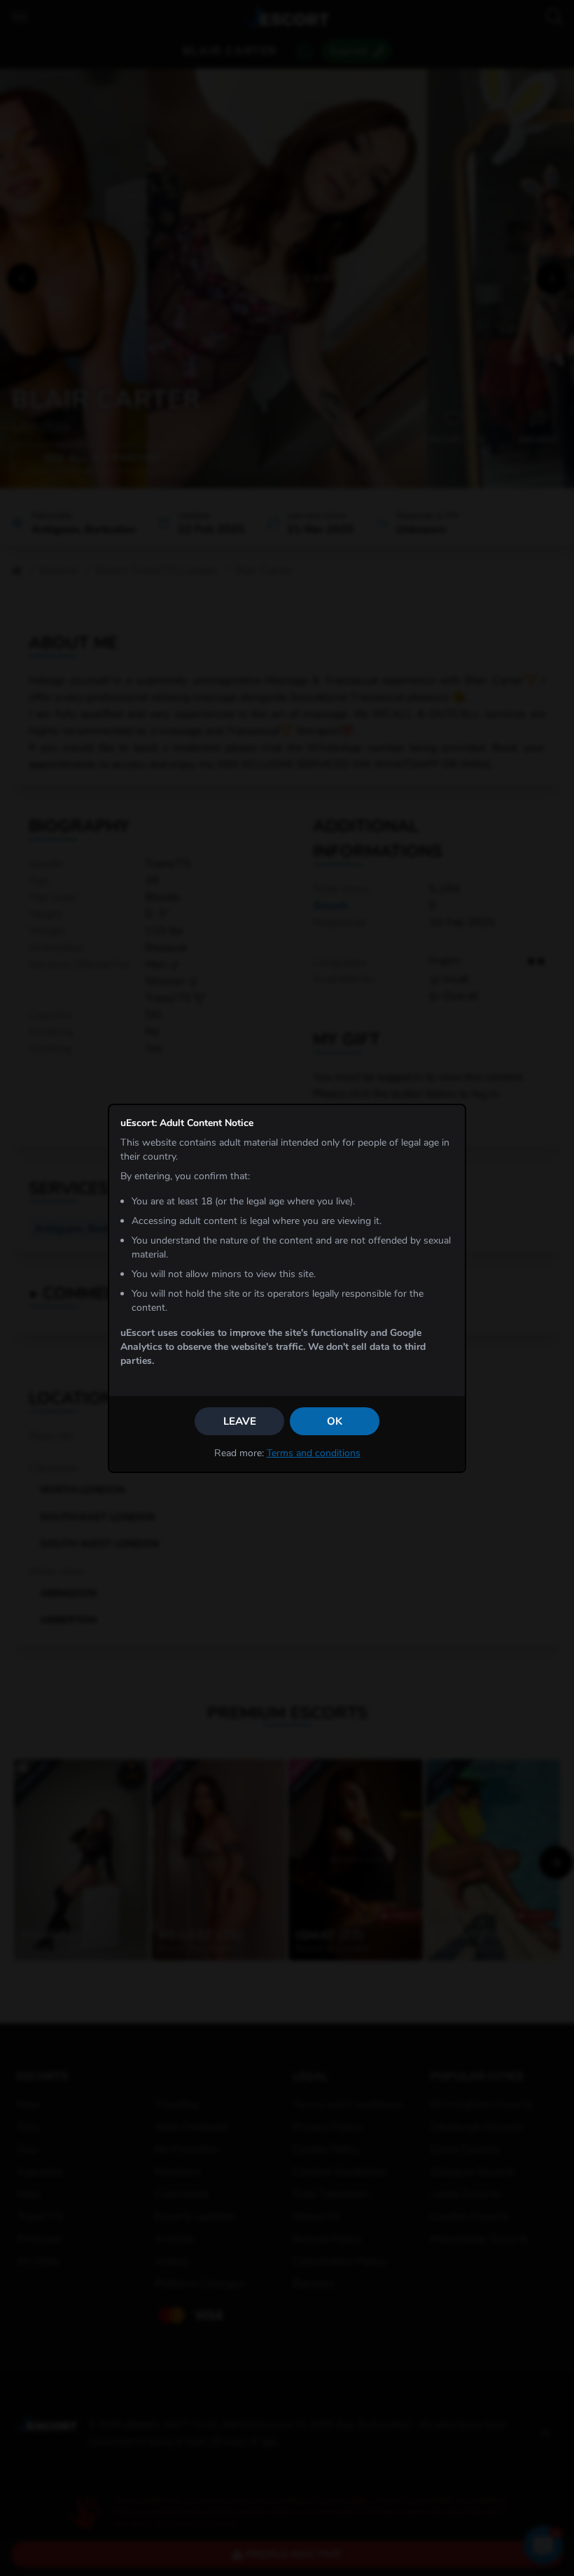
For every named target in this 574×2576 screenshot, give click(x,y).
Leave (240, 1421)
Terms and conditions (314, 1453)
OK (335, 1421)
